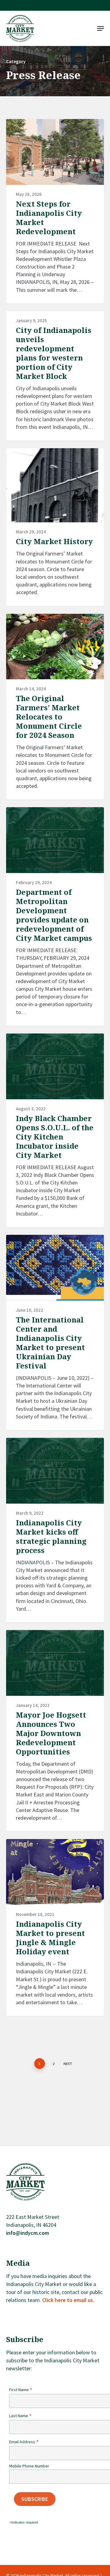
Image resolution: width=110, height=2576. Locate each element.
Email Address (24, 2442)
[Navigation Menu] (101, 29)
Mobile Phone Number (29, 2466)
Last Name (20, 2416)
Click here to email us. (68, 2300)
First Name (21, 2390)
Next (68, 2064)
